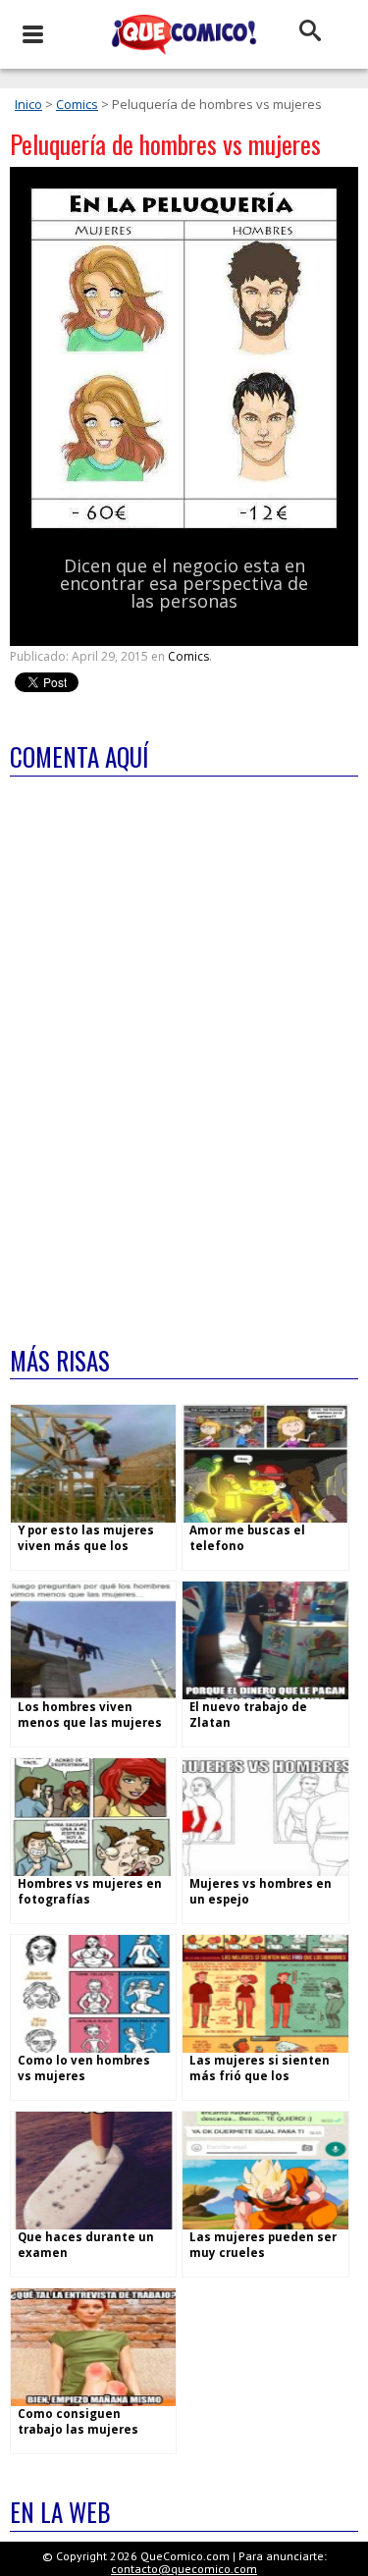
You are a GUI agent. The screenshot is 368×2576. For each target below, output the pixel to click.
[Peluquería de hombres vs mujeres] (184, 526)
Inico (28, 104)
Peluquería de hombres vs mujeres (165, 144)
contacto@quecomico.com (184, 2569)
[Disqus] (184, 1048)
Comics (77, 104)
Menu (32, 34)
